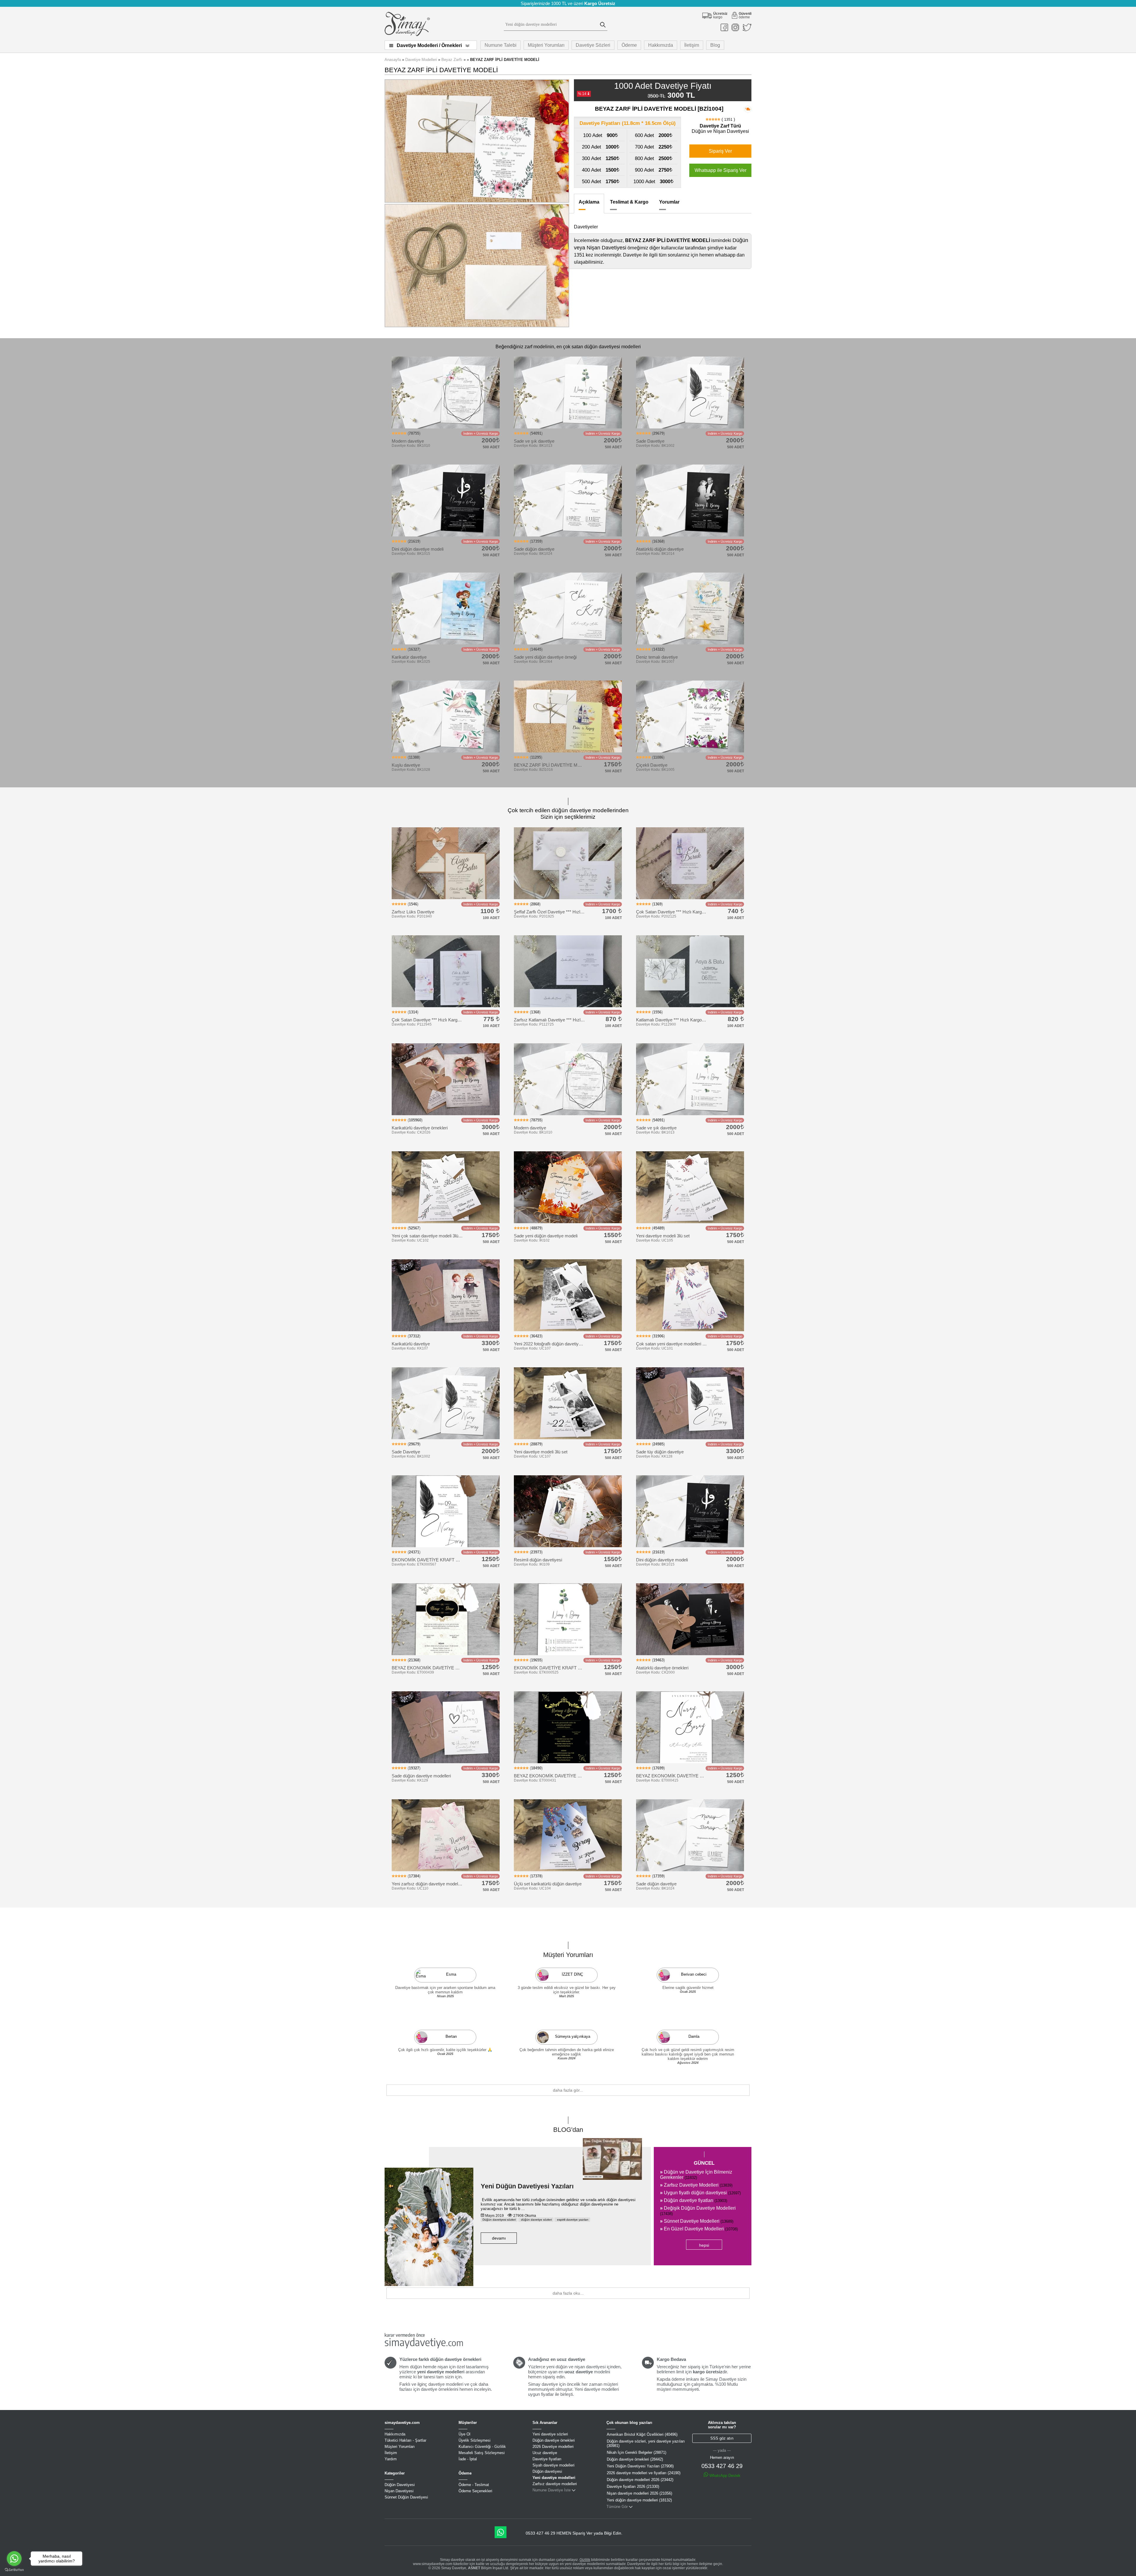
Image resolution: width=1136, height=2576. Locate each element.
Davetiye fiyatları (547, 2459)
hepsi (704, 2245)
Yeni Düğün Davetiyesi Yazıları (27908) (640, 2466)
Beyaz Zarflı (452, 60)
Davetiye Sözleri (593, 45)
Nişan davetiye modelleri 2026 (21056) (639, 2493)
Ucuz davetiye (545, 2453)
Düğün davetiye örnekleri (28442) (635, 2459)
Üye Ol (464, 2434)
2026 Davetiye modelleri (553, 2447)
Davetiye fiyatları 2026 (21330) (633, 2486)
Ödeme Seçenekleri (475, 2491)
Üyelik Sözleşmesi (475, 2440)
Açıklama (589, 202)
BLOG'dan (568, 2130)
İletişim (692, 45)
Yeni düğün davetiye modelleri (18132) (639, 2500)
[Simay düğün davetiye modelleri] (407, 35)
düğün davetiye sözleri (536, 2220)
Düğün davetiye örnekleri (554, 2440)
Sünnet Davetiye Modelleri (697, 2221)
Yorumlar (669, 202)
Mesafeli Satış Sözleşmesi (482, 2453)
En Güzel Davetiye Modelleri (699, 2229)
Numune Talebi (501, 45)
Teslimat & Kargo (629, 202)
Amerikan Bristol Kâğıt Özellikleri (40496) (642, 2434)
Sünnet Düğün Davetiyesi (406, 2497)
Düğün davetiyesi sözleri (499, 2220)
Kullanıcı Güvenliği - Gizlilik (482, 2447)
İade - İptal (468, 2459)
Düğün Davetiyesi (400, 2485)
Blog (715, 45)
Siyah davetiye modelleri (554, 2465)
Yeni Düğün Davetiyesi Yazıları (527, 2186)
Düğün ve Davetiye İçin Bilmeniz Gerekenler (696, 2175)
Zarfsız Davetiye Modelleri (696, 2185)
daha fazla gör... (568, 2090)
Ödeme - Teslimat (474, 2485)
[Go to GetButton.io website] (14, 2570)
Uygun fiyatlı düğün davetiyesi (700, 2193)
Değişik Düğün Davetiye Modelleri (698, 2211)
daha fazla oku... (568, 2293)
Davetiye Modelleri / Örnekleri (429, 45)
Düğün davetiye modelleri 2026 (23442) (640, 2480)
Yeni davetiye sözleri (550, 2434)
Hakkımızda (661, 45)
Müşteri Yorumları (546, 45)
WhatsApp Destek (724, 2476)
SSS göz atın (722, 2438)
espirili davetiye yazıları (572, 2220)
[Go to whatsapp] (14, 2559)
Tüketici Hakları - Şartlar (405, 2440)
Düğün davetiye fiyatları (694, 2200)
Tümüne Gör (617, 2507)
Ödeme (629, 45)
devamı (499, 2238)
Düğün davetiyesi (547, 2471)
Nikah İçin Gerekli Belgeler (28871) (636, 2452)
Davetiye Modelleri (421, 60)
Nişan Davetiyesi (399, 2491)
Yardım (391, 2459)
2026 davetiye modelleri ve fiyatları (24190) (644, 2473)
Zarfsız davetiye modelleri (555, 2484)
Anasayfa (393, 60)
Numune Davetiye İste (552, 2490)
